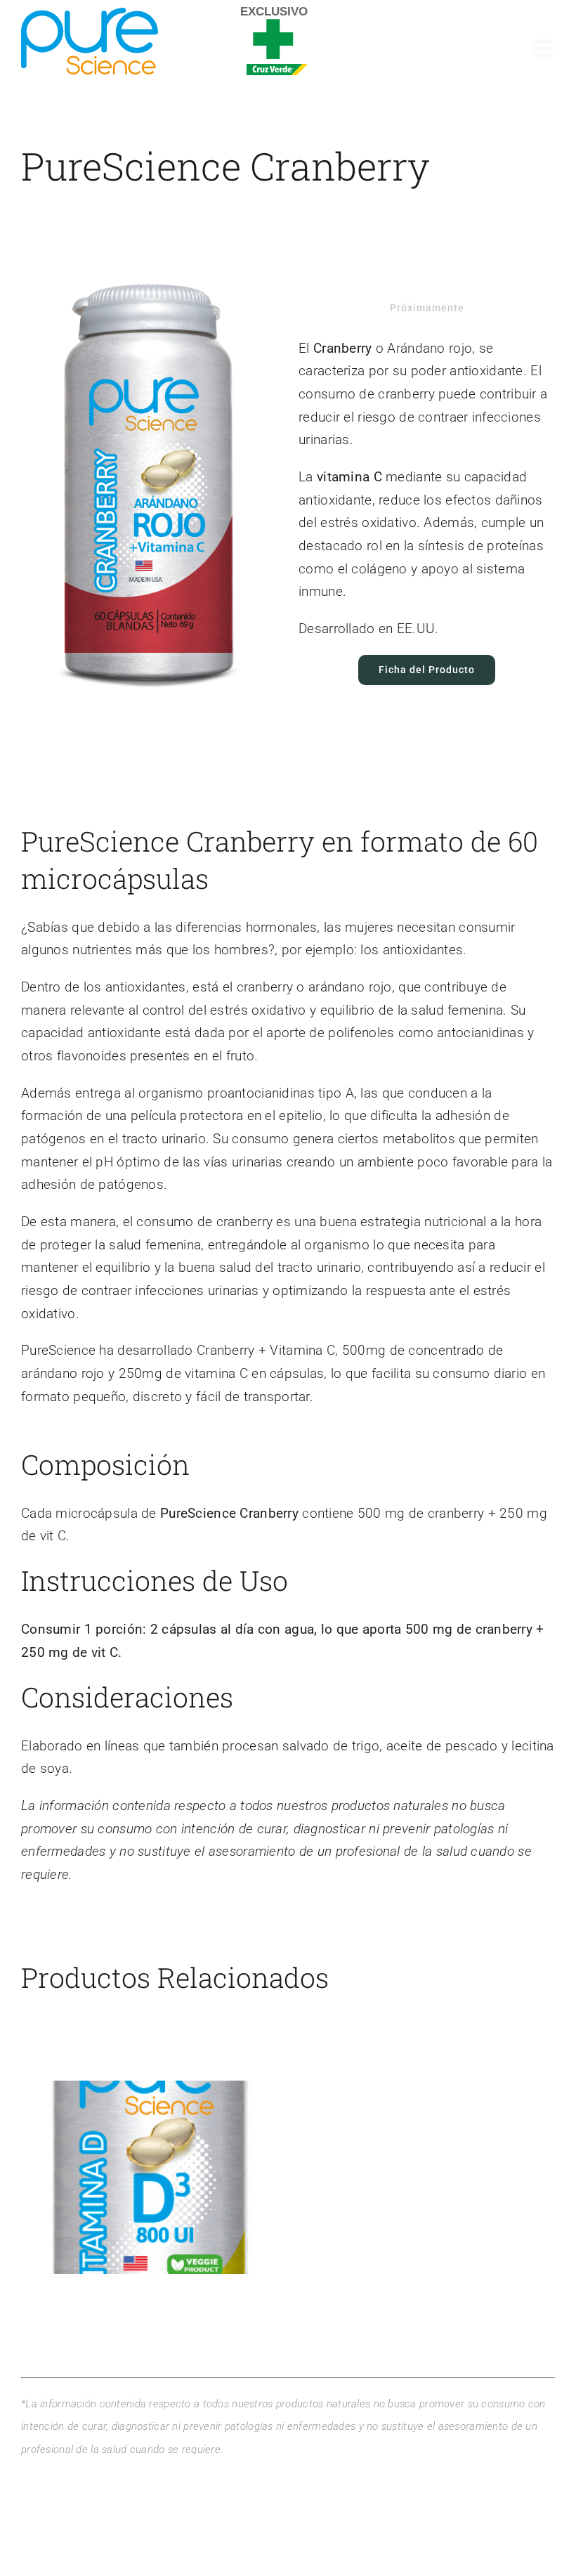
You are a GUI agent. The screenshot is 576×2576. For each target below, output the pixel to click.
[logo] (90, 14)
